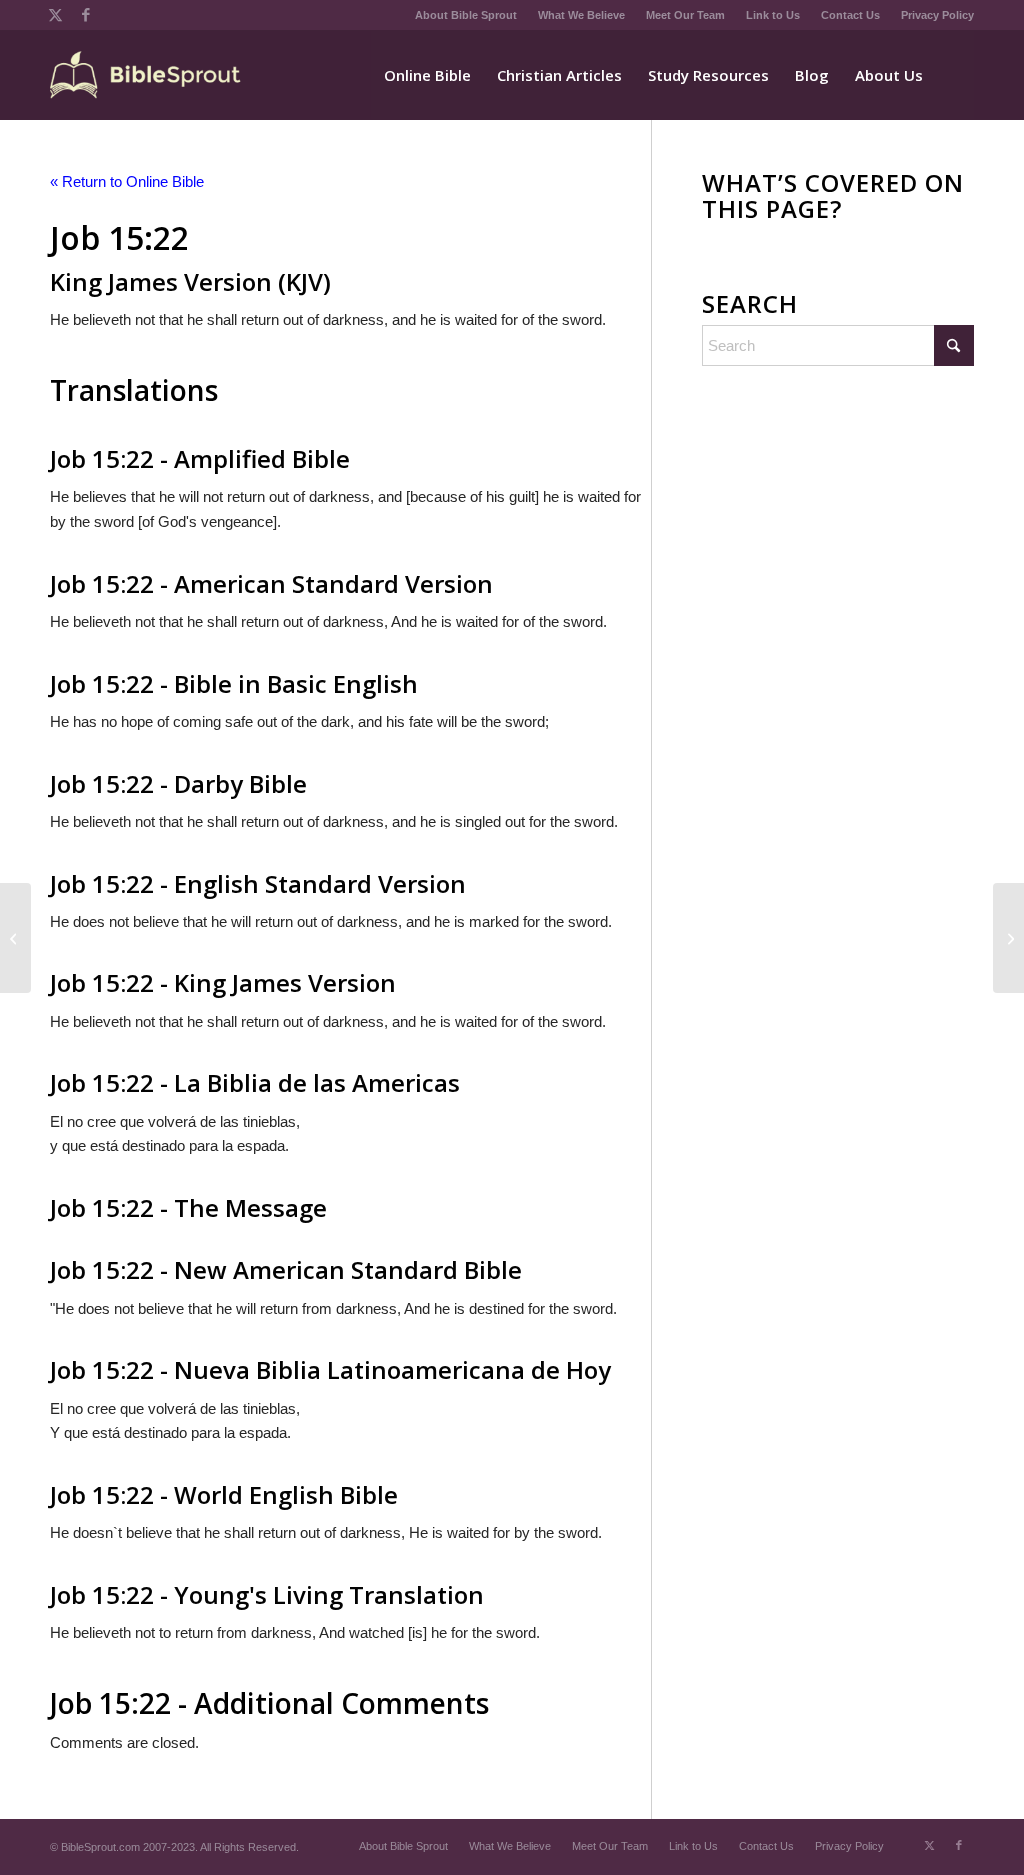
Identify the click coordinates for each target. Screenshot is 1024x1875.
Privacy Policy (937, 15)
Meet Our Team (685, 15)
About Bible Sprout (466, 15)
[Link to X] (55, 15)
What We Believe (581, 15)
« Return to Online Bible (127, 181)
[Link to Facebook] (86, 15)
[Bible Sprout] (146, 75)
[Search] (955, 75)
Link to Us (773, 15)
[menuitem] (466, 15)
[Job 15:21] (15, 938)
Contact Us (850, 15)
